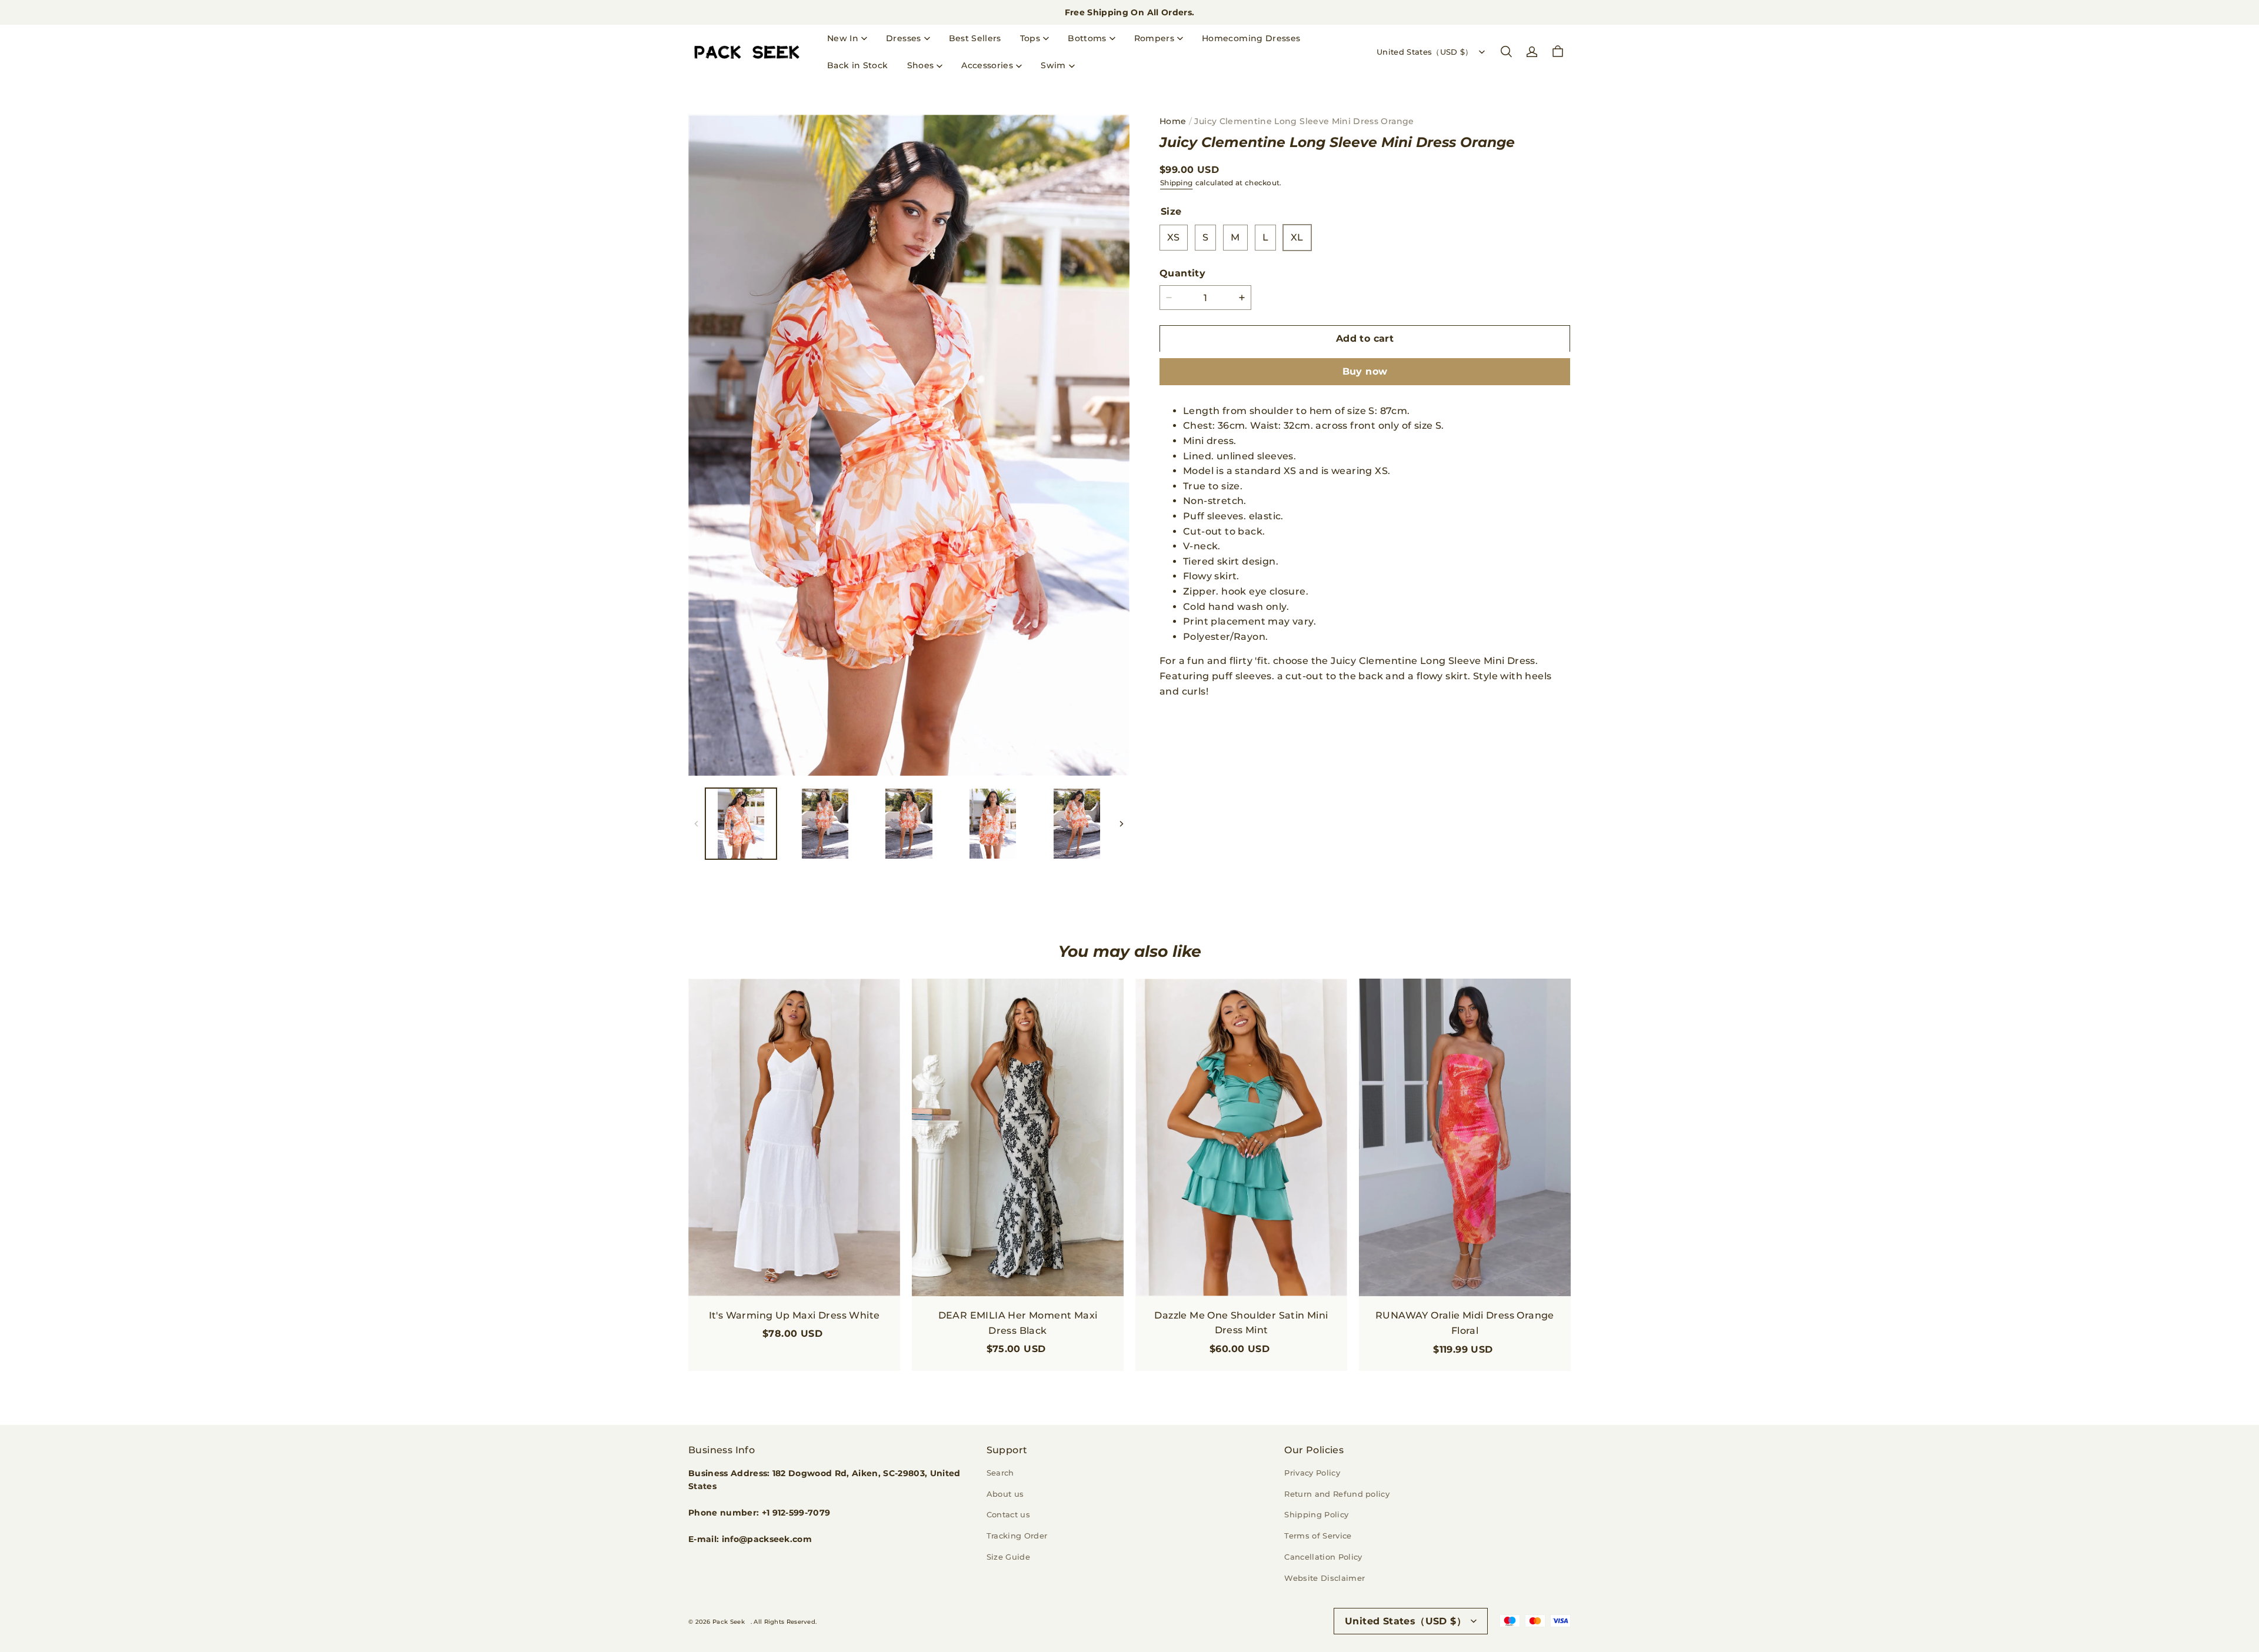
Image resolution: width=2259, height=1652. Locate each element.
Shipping (1176, 183)
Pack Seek (729, 1622)
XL (1297, 237)
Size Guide (1008, 1557)
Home (1173, 121)
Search (1000, 1473)
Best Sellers (975, 38)
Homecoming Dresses (1251, 38)
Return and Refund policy (1337, 1494)
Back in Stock (858, 65)
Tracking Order (1017, 1536)
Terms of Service (1318, 1536)
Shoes (921, 65)
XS (1174, 237)
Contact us (1008, 1514)
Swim (1053, 65)
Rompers (1154, 38)
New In (843, 38)
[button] (1506, 52)
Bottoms (1087, 38)
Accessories (987, 65)
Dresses (903, 38)
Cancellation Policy (1323, 1557)
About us (1005, 1494)
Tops (1030, 38)
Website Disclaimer (1325, 1578)
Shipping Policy (1316, 1514)
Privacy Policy (1312, 1473)
